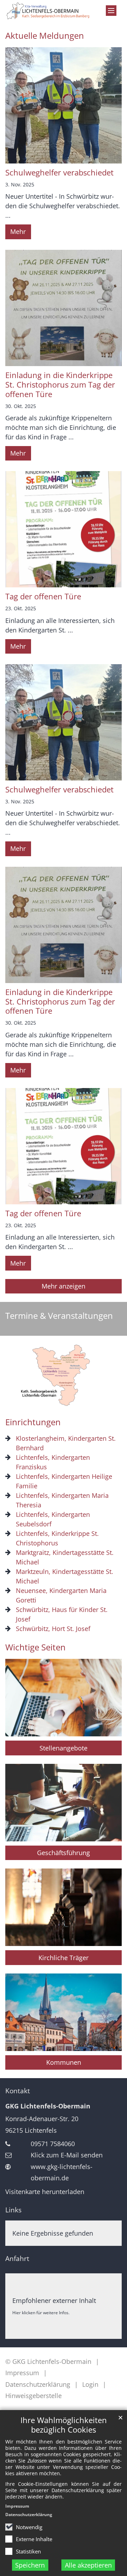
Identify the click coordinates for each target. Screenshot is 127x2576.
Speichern (30, 2565)
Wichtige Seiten (35, 1647)
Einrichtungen (33, 1422)
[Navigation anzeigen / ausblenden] (111, 11)
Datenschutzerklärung (29, 2515)
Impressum (17, 2506)
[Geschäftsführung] (64, 1803)
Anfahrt (17, 2259)
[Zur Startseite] (48, 11)
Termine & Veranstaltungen (59, 1316)
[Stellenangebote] (64, 1698)
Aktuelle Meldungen (45, 36)
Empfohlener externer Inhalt (54, 2300)
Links (13, 2210)
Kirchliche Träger (64, 1958)
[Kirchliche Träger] (64, 1907)
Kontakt (18, 2091)
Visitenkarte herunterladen (45, 2192)
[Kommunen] (64, 2012)
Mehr (18, 231)
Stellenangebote (64, 1748)
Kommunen (64, 2062)
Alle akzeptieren (88, 2565)
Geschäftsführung (64, 1853)
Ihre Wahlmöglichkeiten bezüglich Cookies (64, 2425)
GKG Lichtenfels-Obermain (48, 2106)
